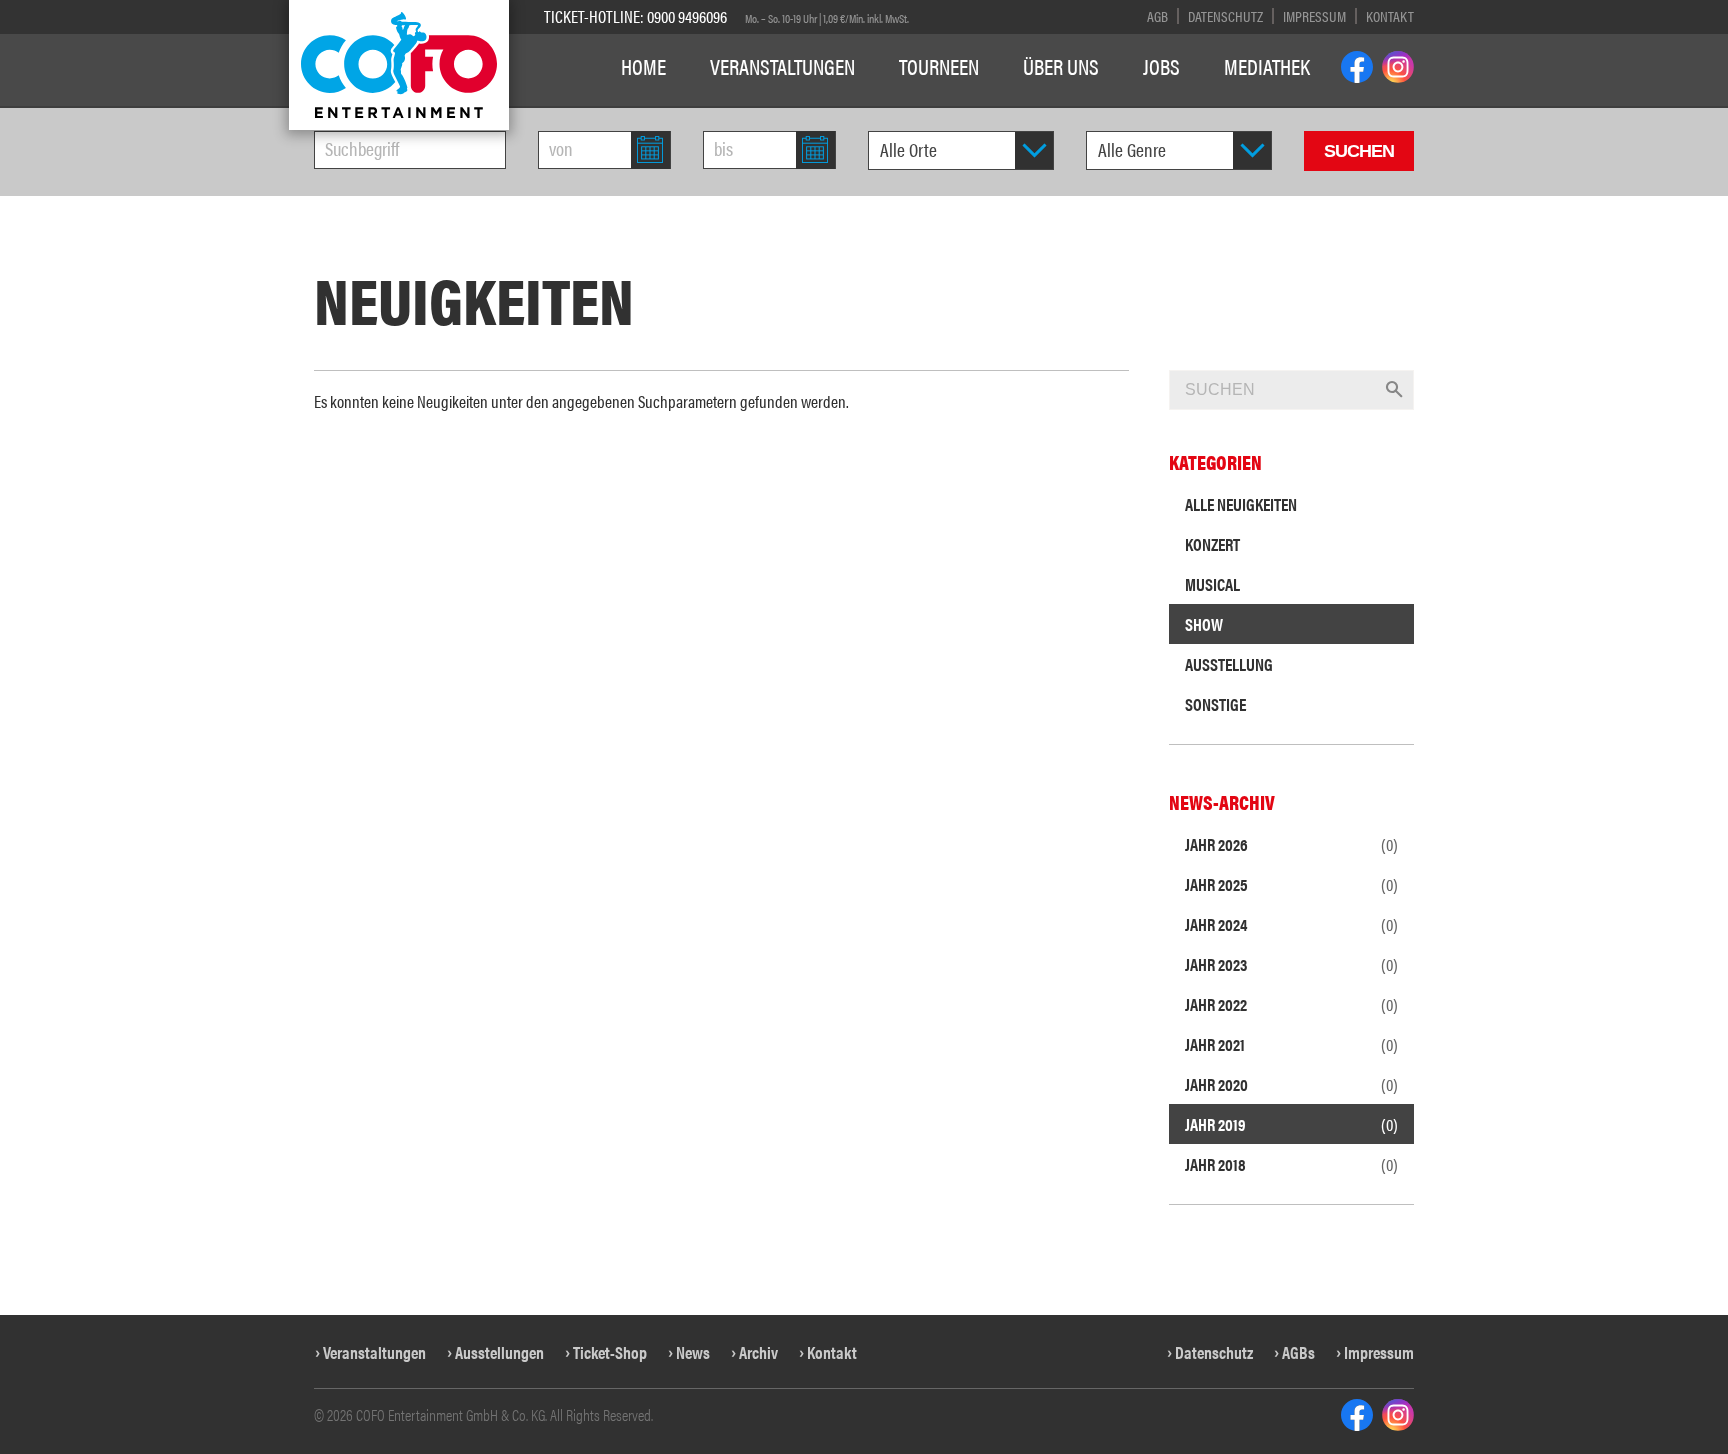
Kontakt (1390, 15)
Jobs (1161, 66)
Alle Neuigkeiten (1241, 504)
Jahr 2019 (1291, 1124)
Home (643, 66)
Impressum (1314, 15)
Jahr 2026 (1291, 844)
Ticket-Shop (610, 1352)
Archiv (758, 1352)
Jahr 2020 (1291, 1084)
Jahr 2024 (1291, 924)
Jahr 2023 (1291, 964)
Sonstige (1215, 704)
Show (1204, 624)
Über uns (1061, 66)
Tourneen (939, 66)
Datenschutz (1225, 15)
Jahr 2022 (1291, 1004)
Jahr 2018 (1291, 1164)
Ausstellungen (499, 1352)
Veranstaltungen (782, 66)
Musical (1212, 584)
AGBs (1298, 1352)
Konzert (1212, 544)
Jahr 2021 (1291, 1044)
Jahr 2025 (1291, 884)
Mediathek (1267, 66)
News (693, 1352)
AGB (1157, 15)
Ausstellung (1229, 664)
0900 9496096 (687, 16)
